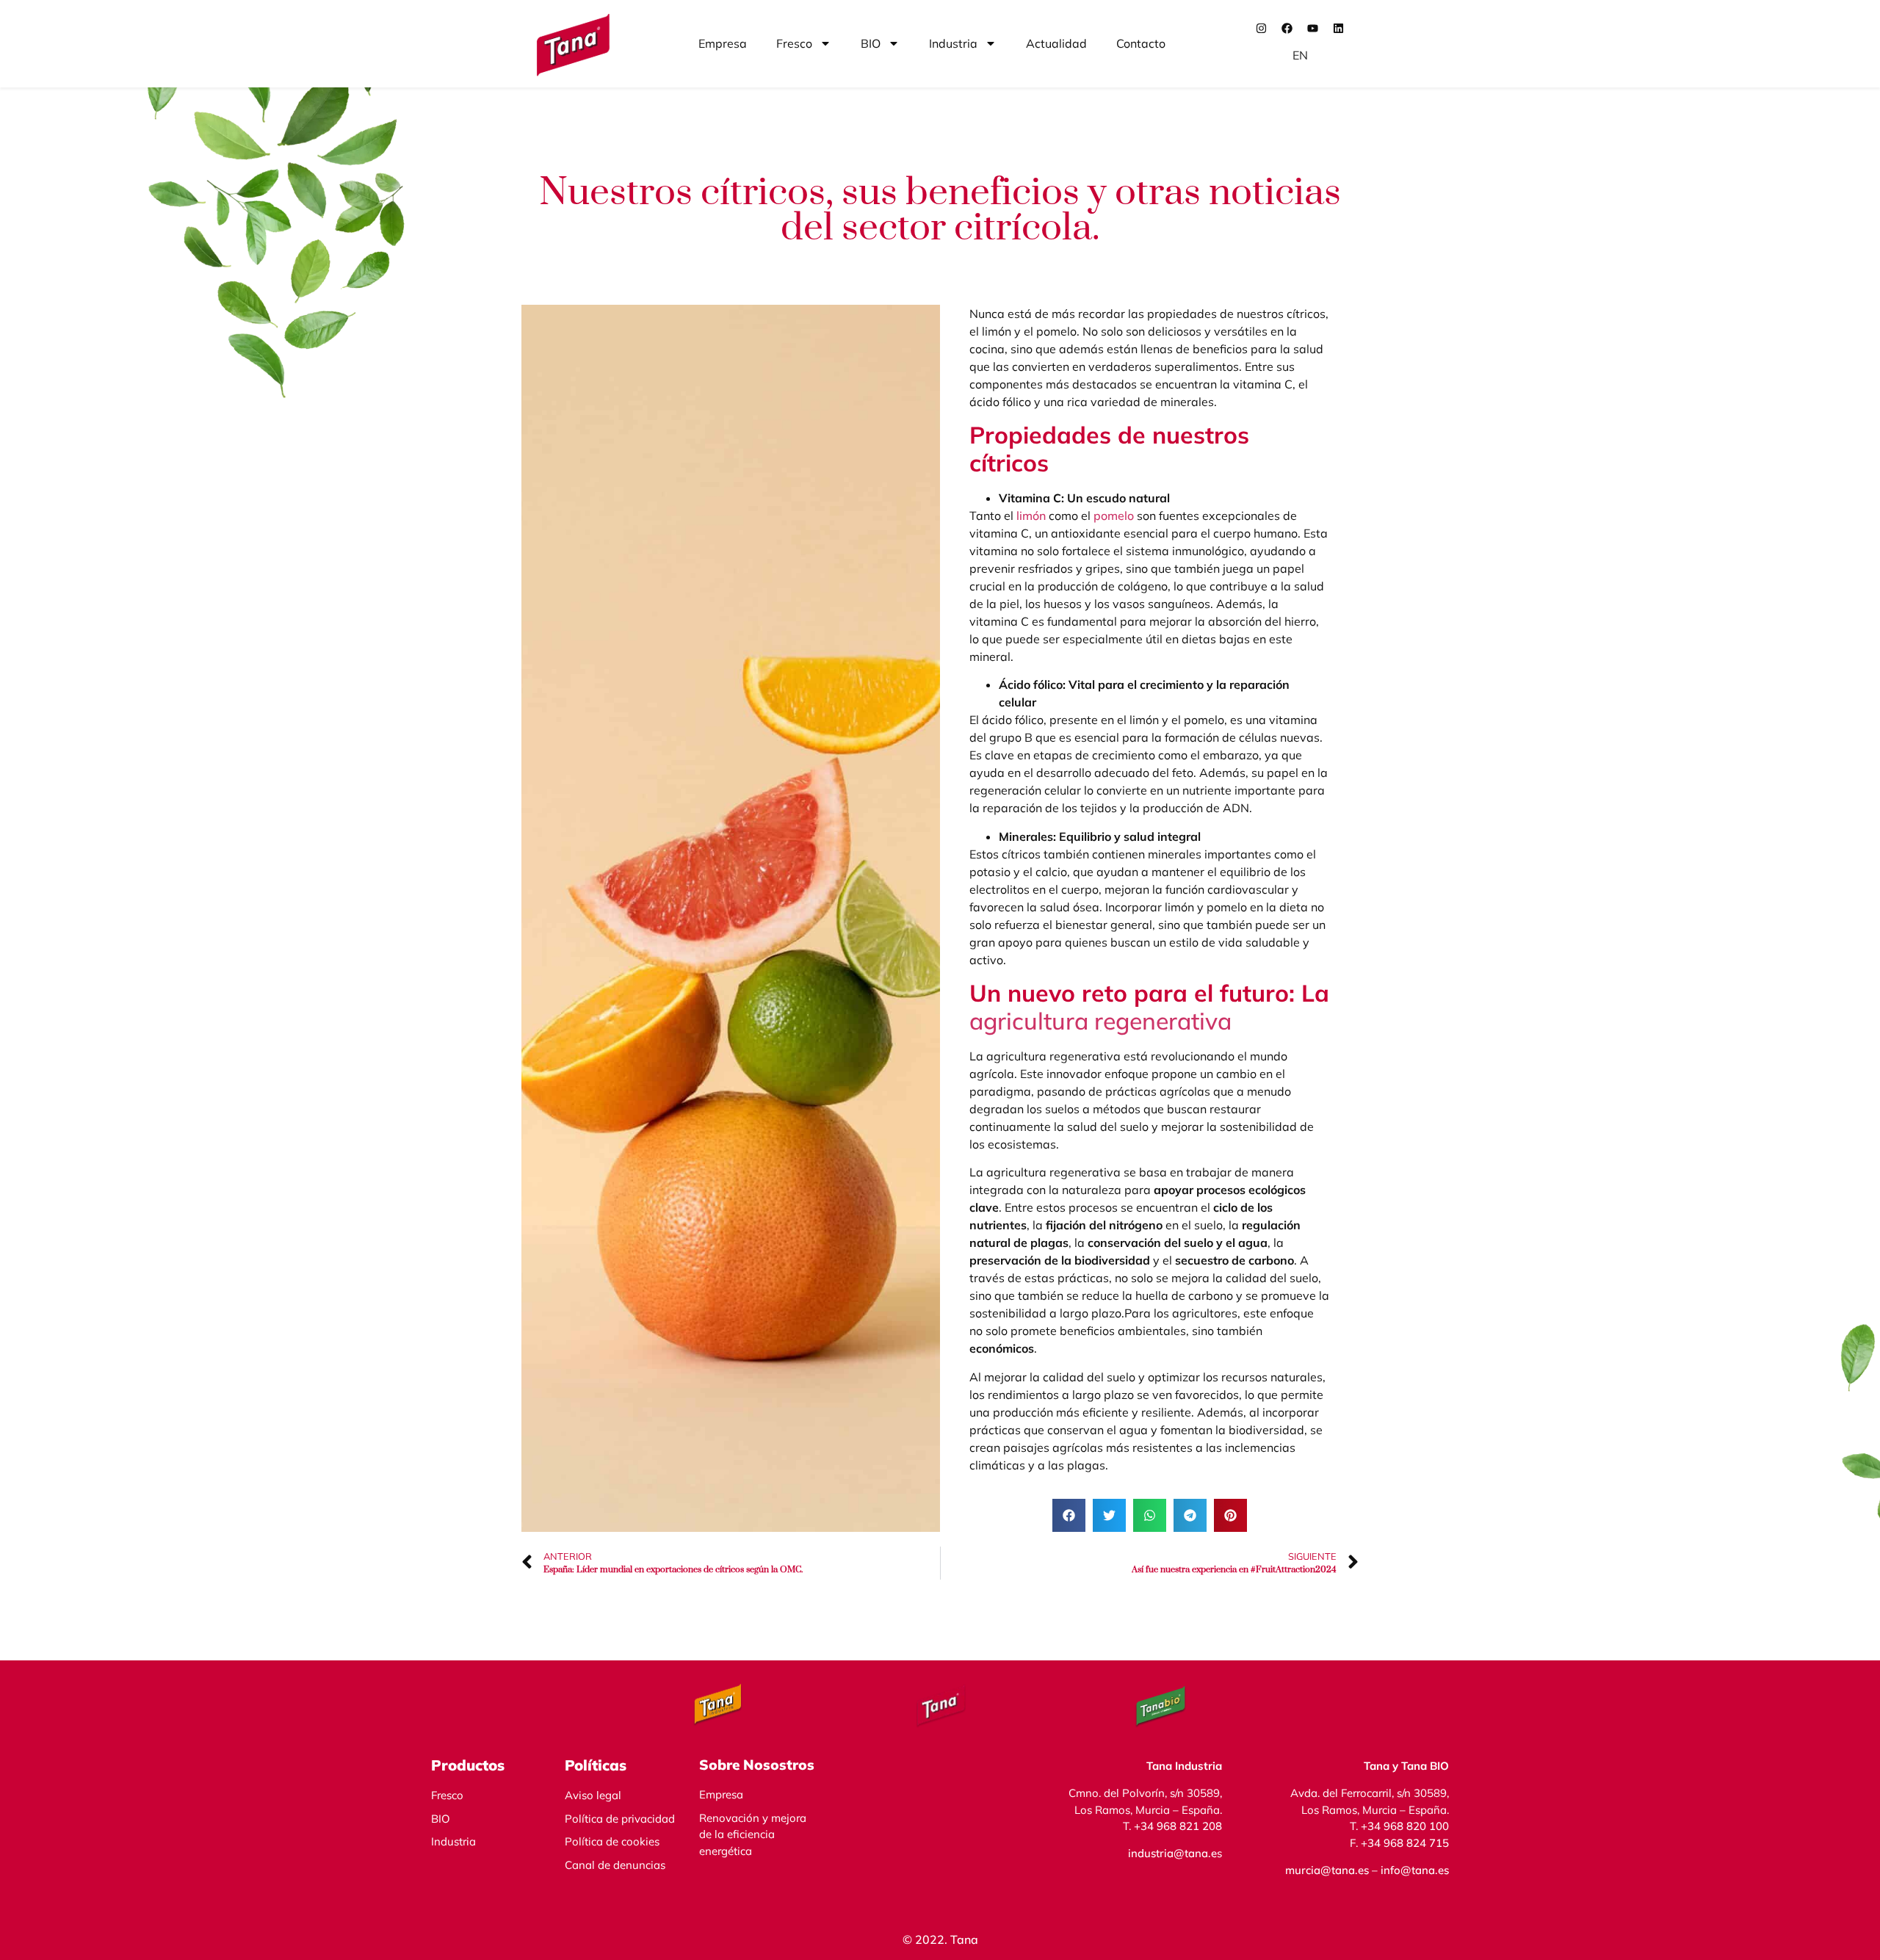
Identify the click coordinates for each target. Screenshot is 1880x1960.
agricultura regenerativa (1100, 1021)
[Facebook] (1287, 28)
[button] (1069, 1515)
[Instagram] (1262, 28)
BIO (871, 43)
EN (1300, 55)
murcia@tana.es (1327, 1870)
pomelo (1114, 516)
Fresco (794, 43)
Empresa (723, 43)
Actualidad (1056, 43)
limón (1031, 516)
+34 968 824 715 (1405, 1843)
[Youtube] (1313, 28)
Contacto (1141, 43)
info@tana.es (1413, 1870)
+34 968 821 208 (1178, 1826)
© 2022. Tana (940, 1939)
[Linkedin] (1339, 28)
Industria (953, 43)
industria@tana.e (1172, 1853)
